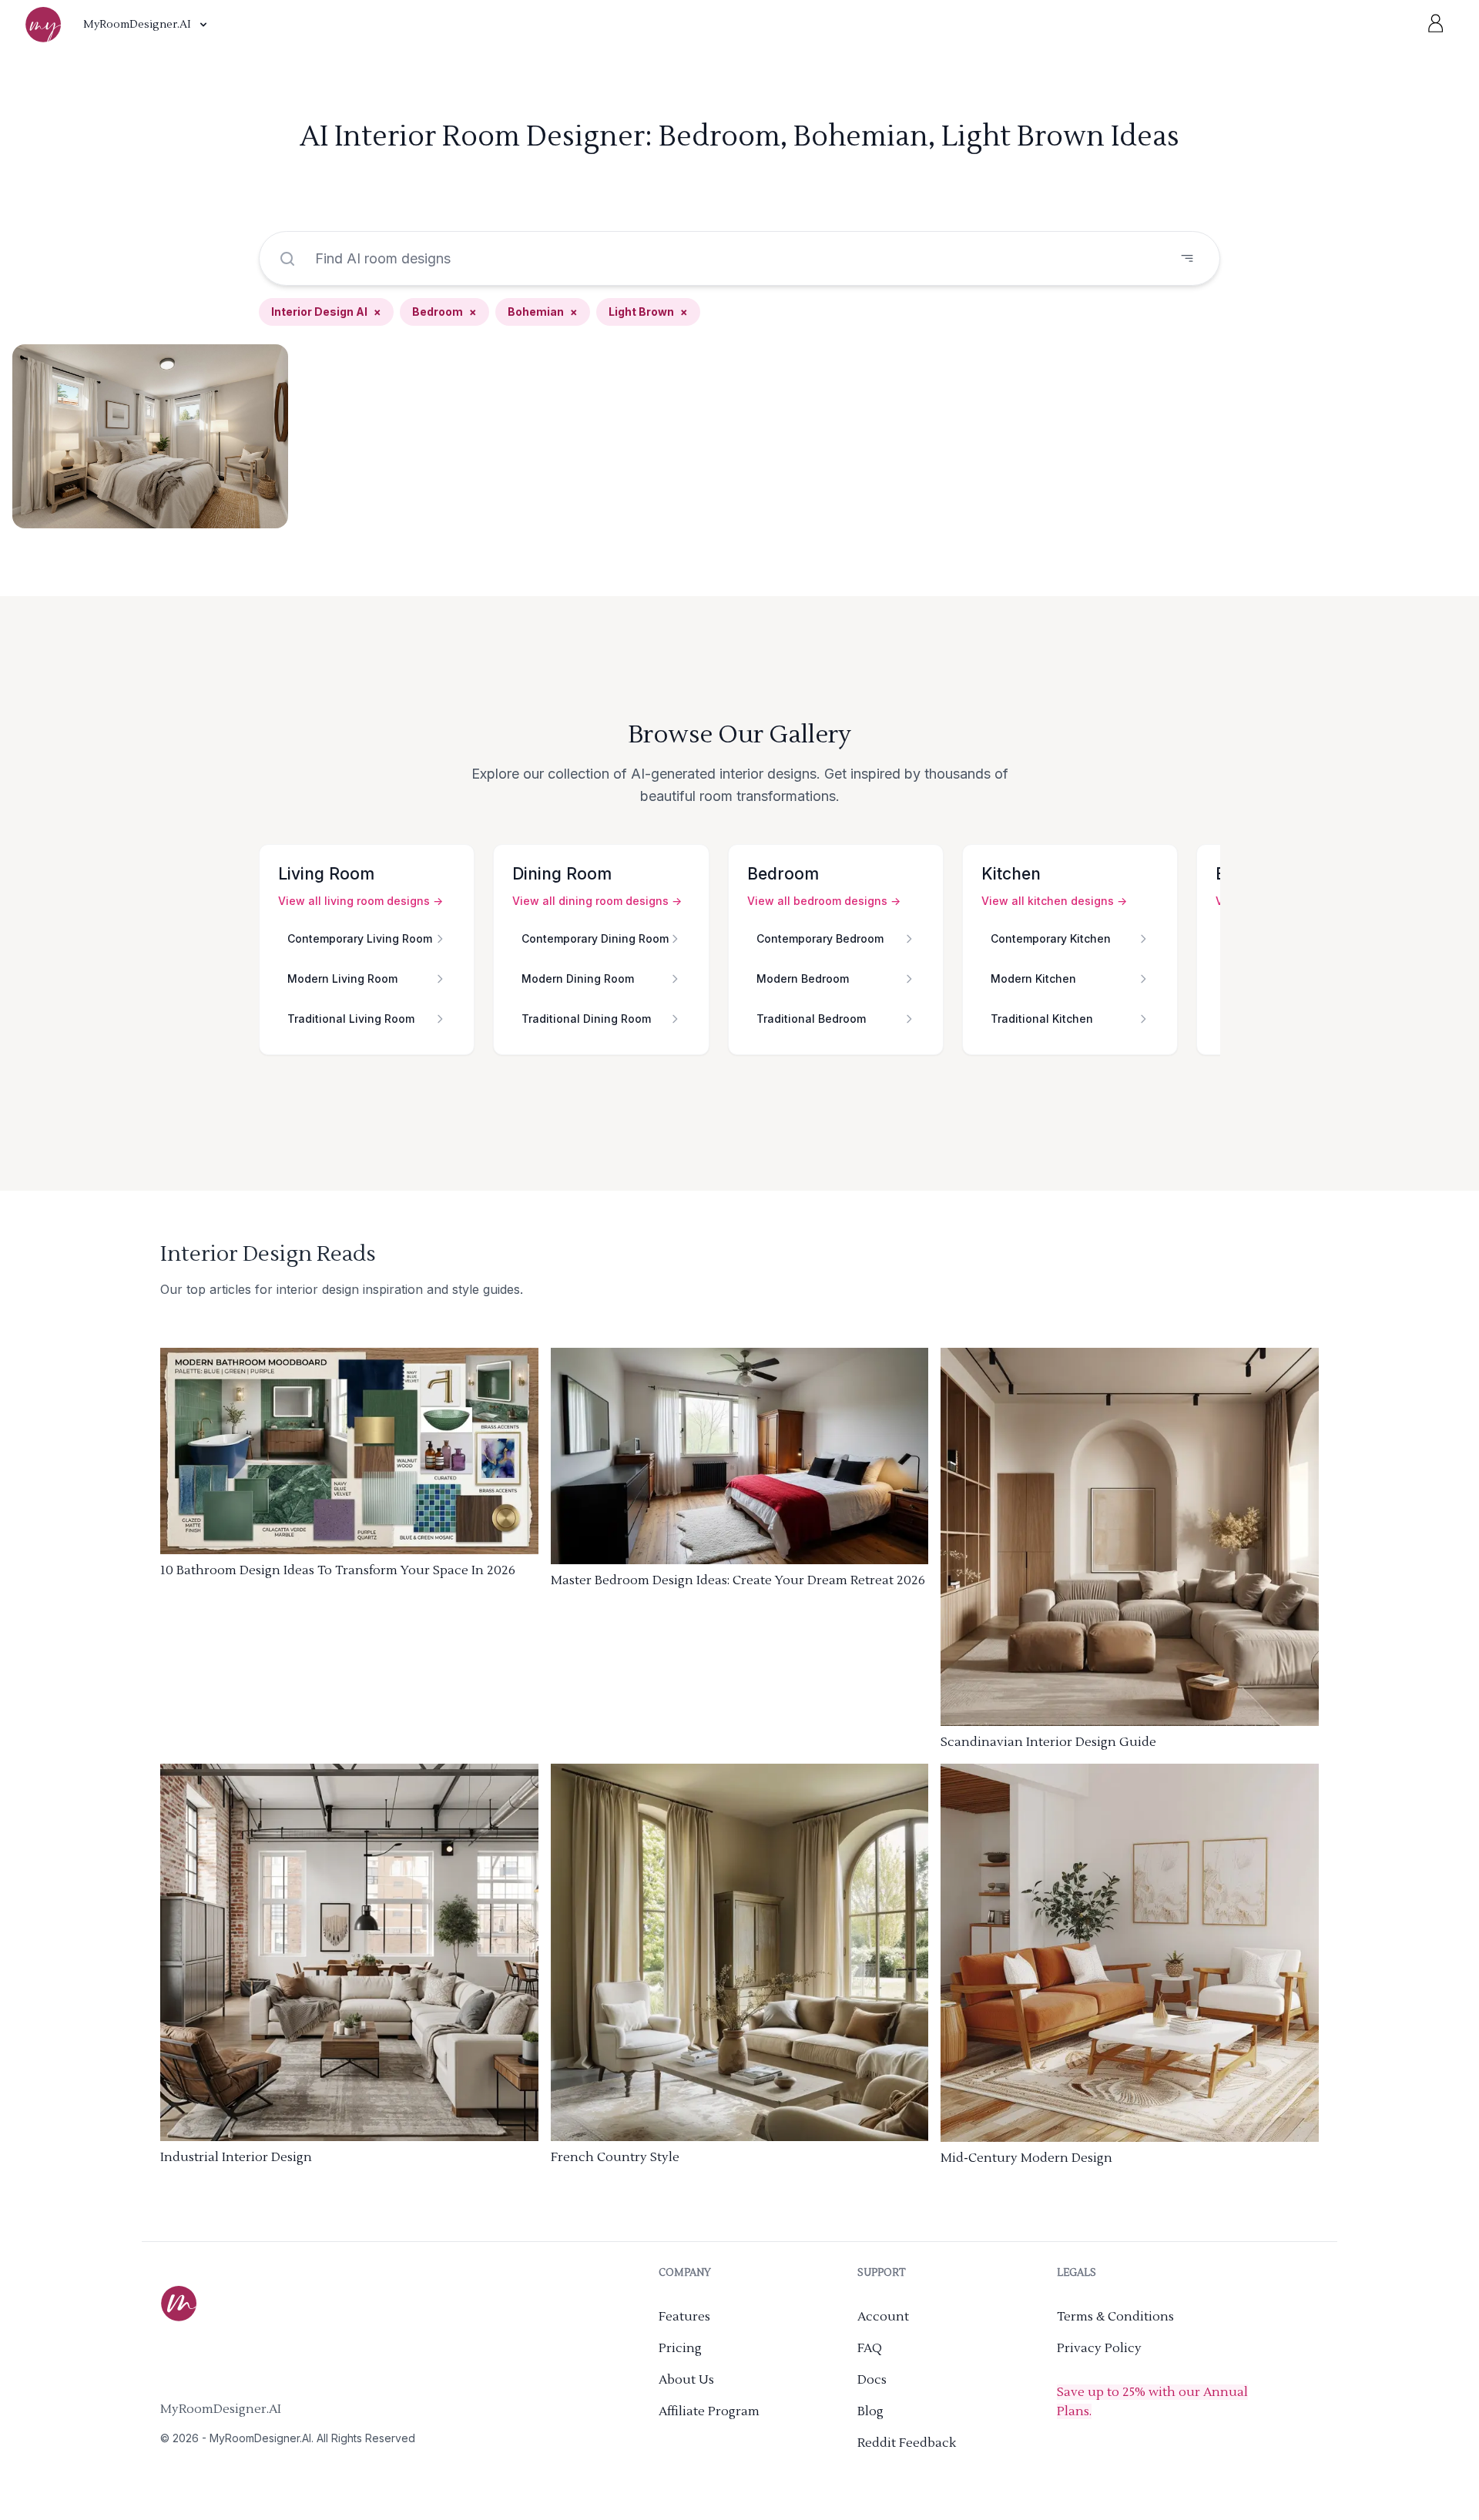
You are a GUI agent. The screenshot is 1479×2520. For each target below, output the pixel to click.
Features (684, 2317)
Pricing (680, 2348)
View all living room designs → (361, 901)
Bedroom (444, 312)
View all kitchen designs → (1054, 901)
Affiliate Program (709, 2411)
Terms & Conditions (1115, 2317)
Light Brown (648, 312)
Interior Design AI (326, 312)
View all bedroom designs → (824, 901)
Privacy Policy (1099, 2348)
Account (883, 2317)
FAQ (870, 2348)
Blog (870, 2411)
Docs (872, 2380)
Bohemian (543, 312)
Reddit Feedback (907, 2443)
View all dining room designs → (597, 901)
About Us (686, 2380)
